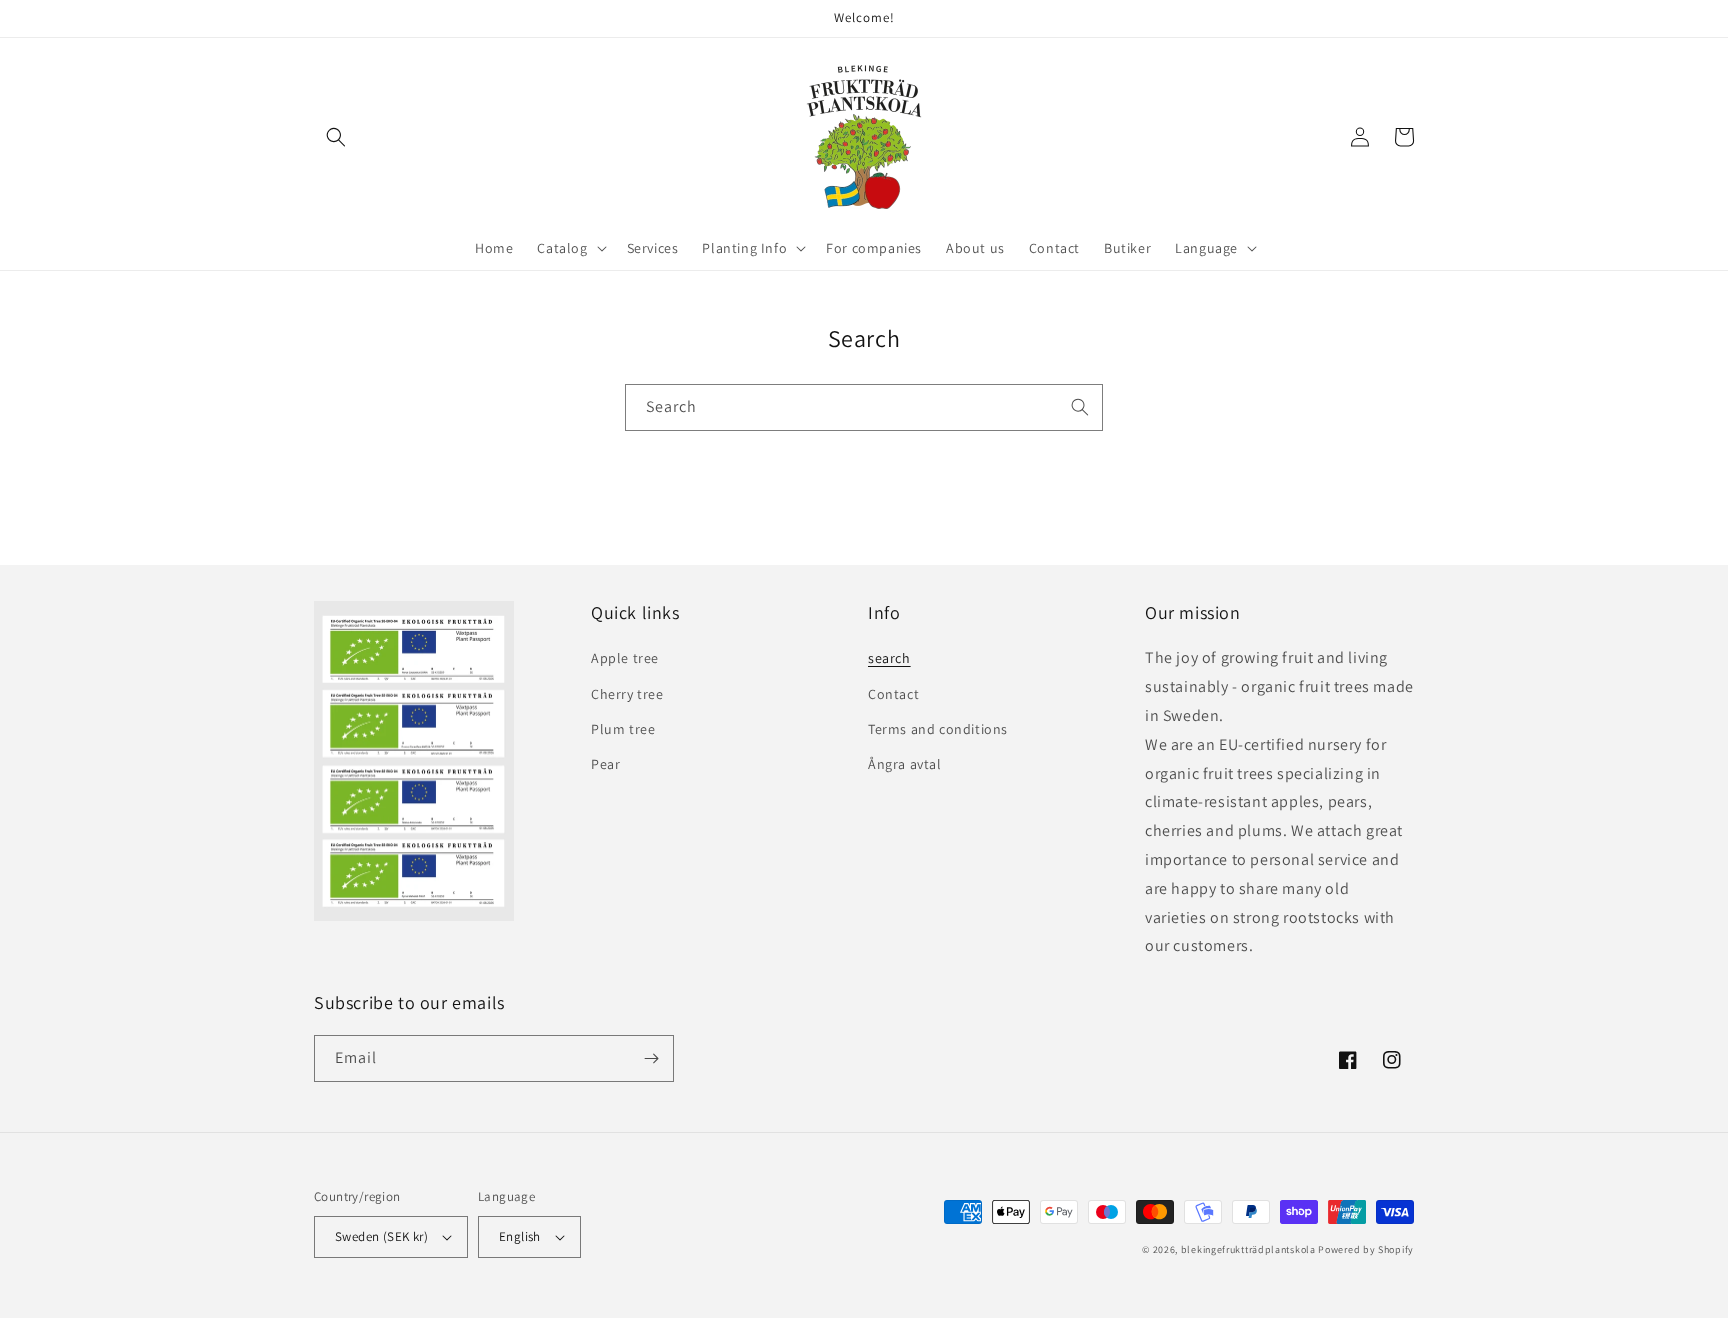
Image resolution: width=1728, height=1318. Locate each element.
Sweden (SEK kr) (381, 1236)
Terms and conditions (938, 729)
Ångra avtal (905, 764)
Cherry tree (627, 694)
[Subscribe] (651, 1058)
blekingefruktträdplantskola (1248, 1249)
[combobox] (864, 407)
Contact (893, 694)
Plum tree (623, 729)
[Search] (1080, 407)
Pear (605, 764)
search (889, 658)
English (520, 1236)
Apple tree (625, 658)
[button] (336, 137)
